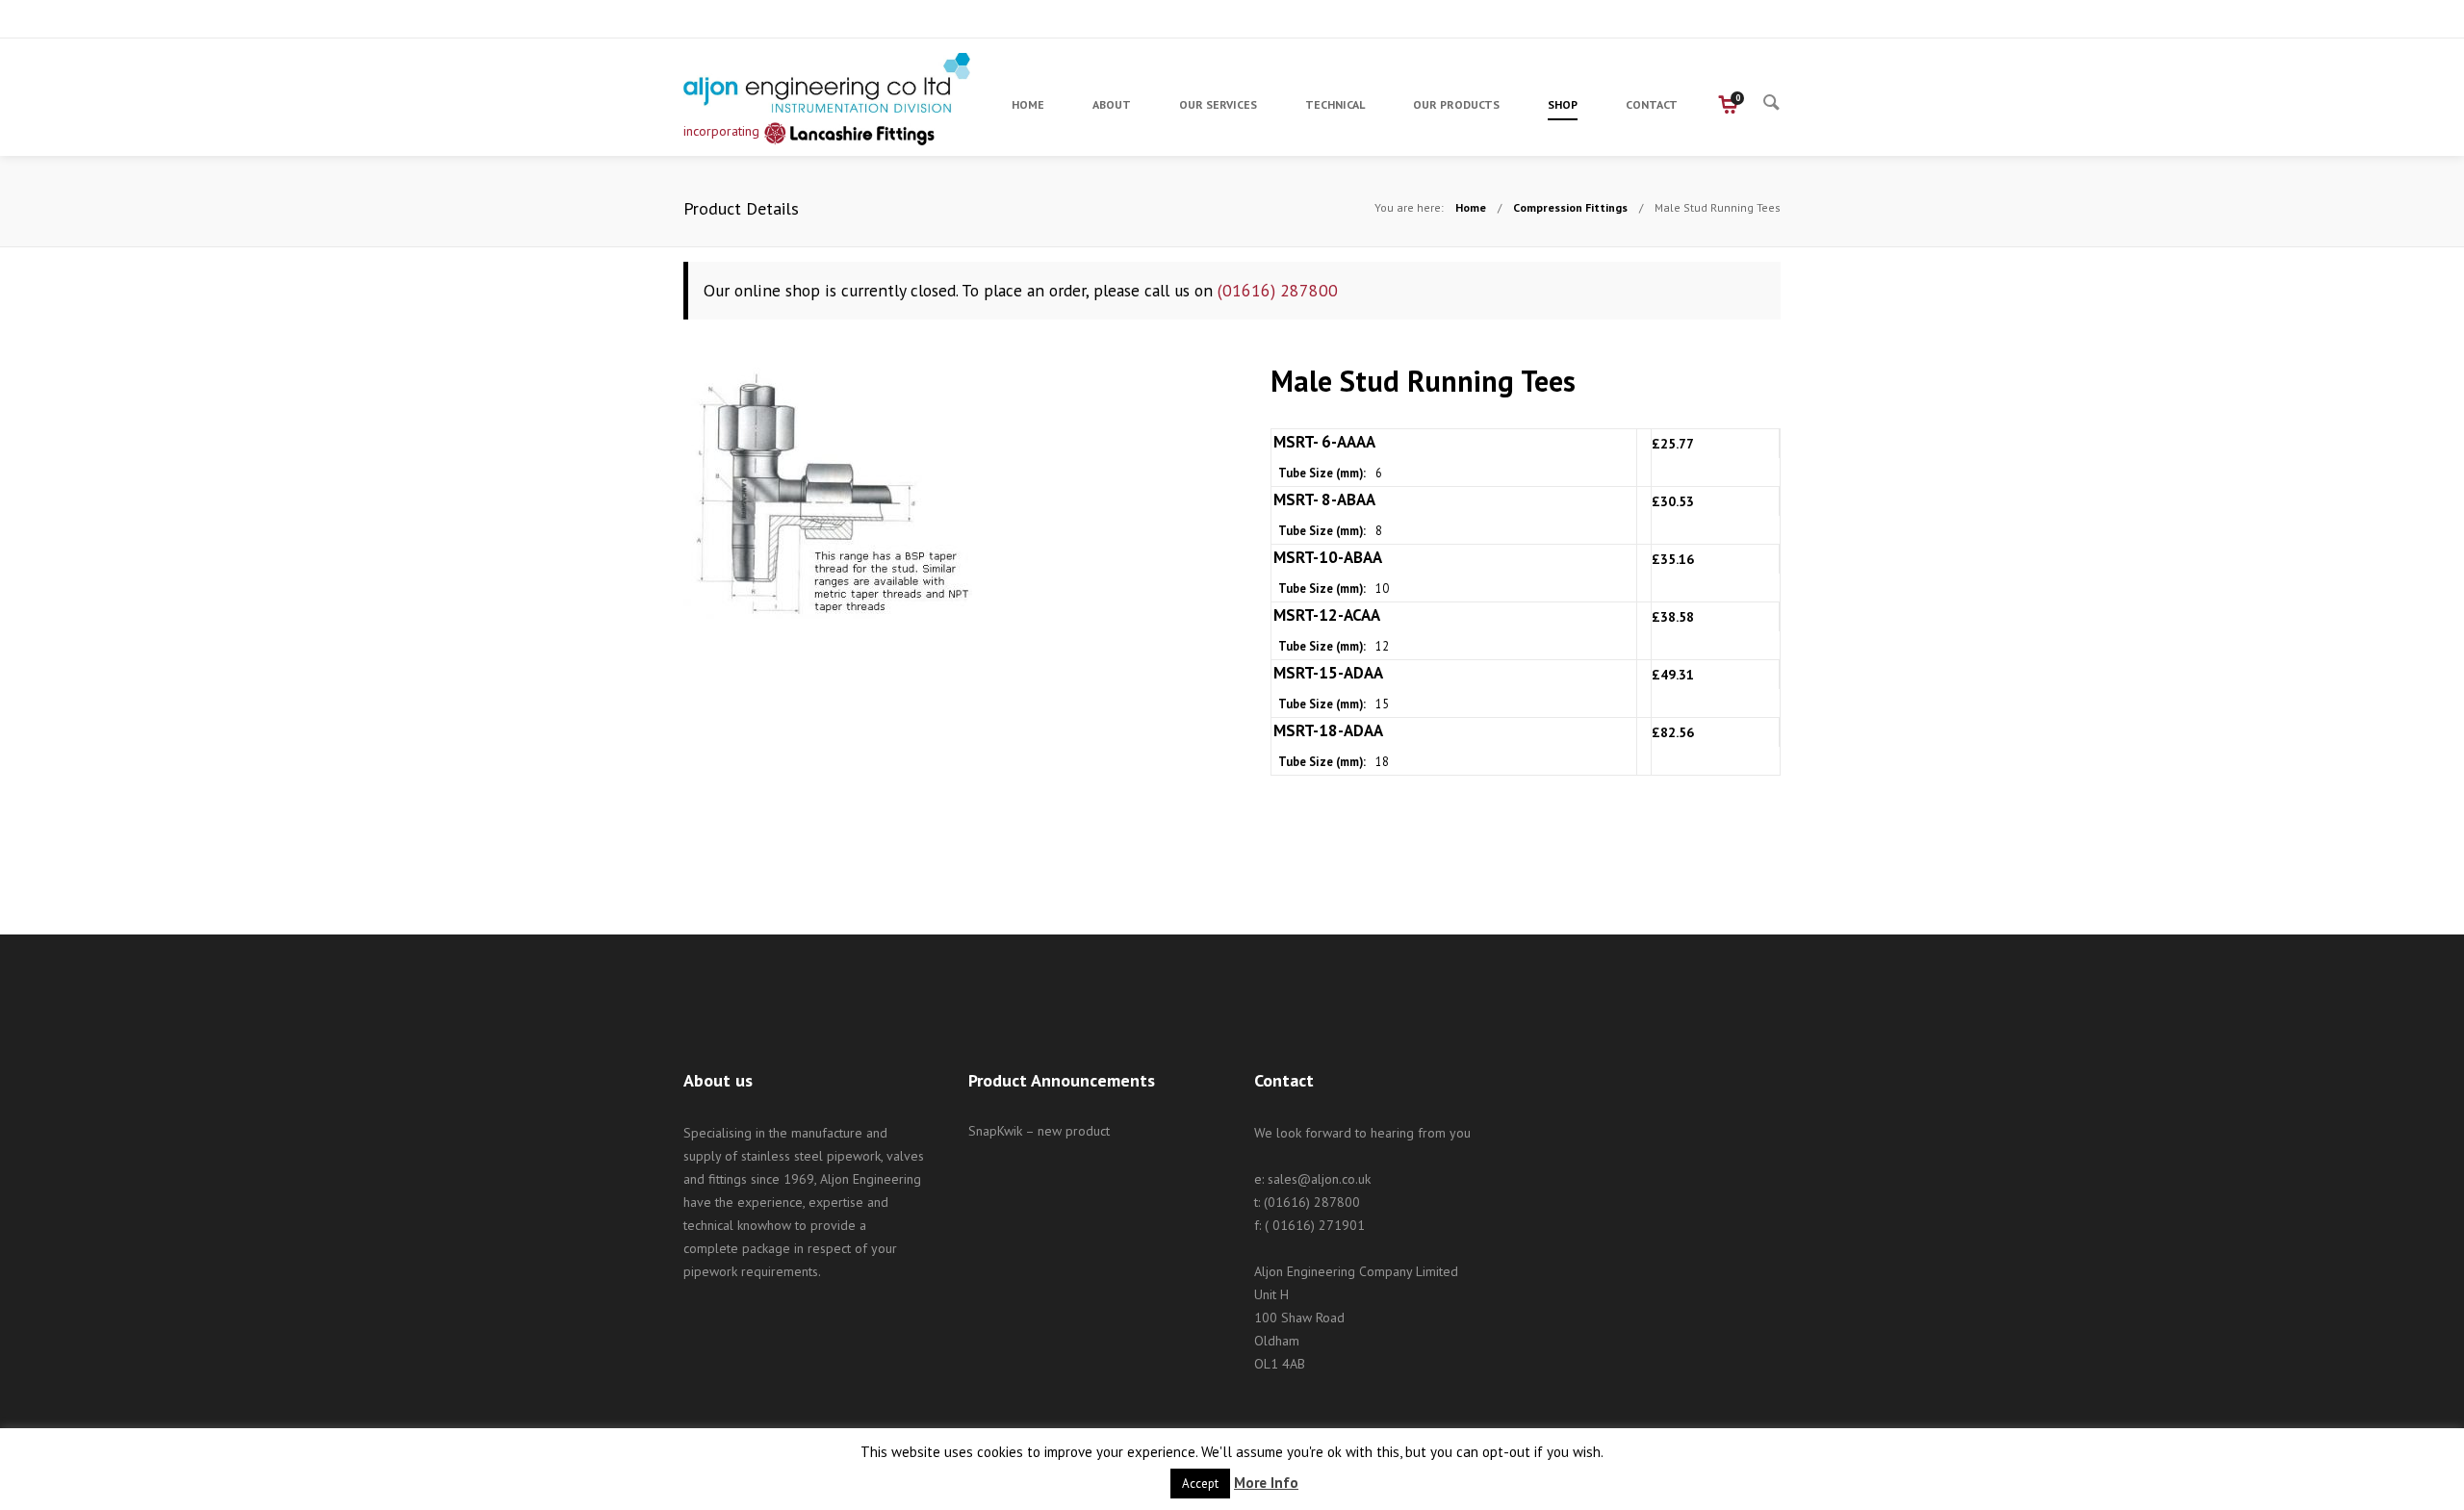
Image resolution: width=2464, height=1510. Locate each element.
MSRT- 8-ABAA (1324, 499)
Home (1471, 207)
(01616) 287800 (1278, 290)
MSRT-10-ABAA (1328, 557)
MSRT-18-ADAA (1328, 730)
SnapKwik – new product (1039, 1131)
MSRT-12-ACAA (1327, 615)
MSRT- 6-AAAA (1324, 442)
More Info (1266, 1483)
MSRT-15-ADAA (1328, 673)
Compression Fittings (1570, 207)
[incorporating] (828, 83)
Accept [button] (1200, 1484)
